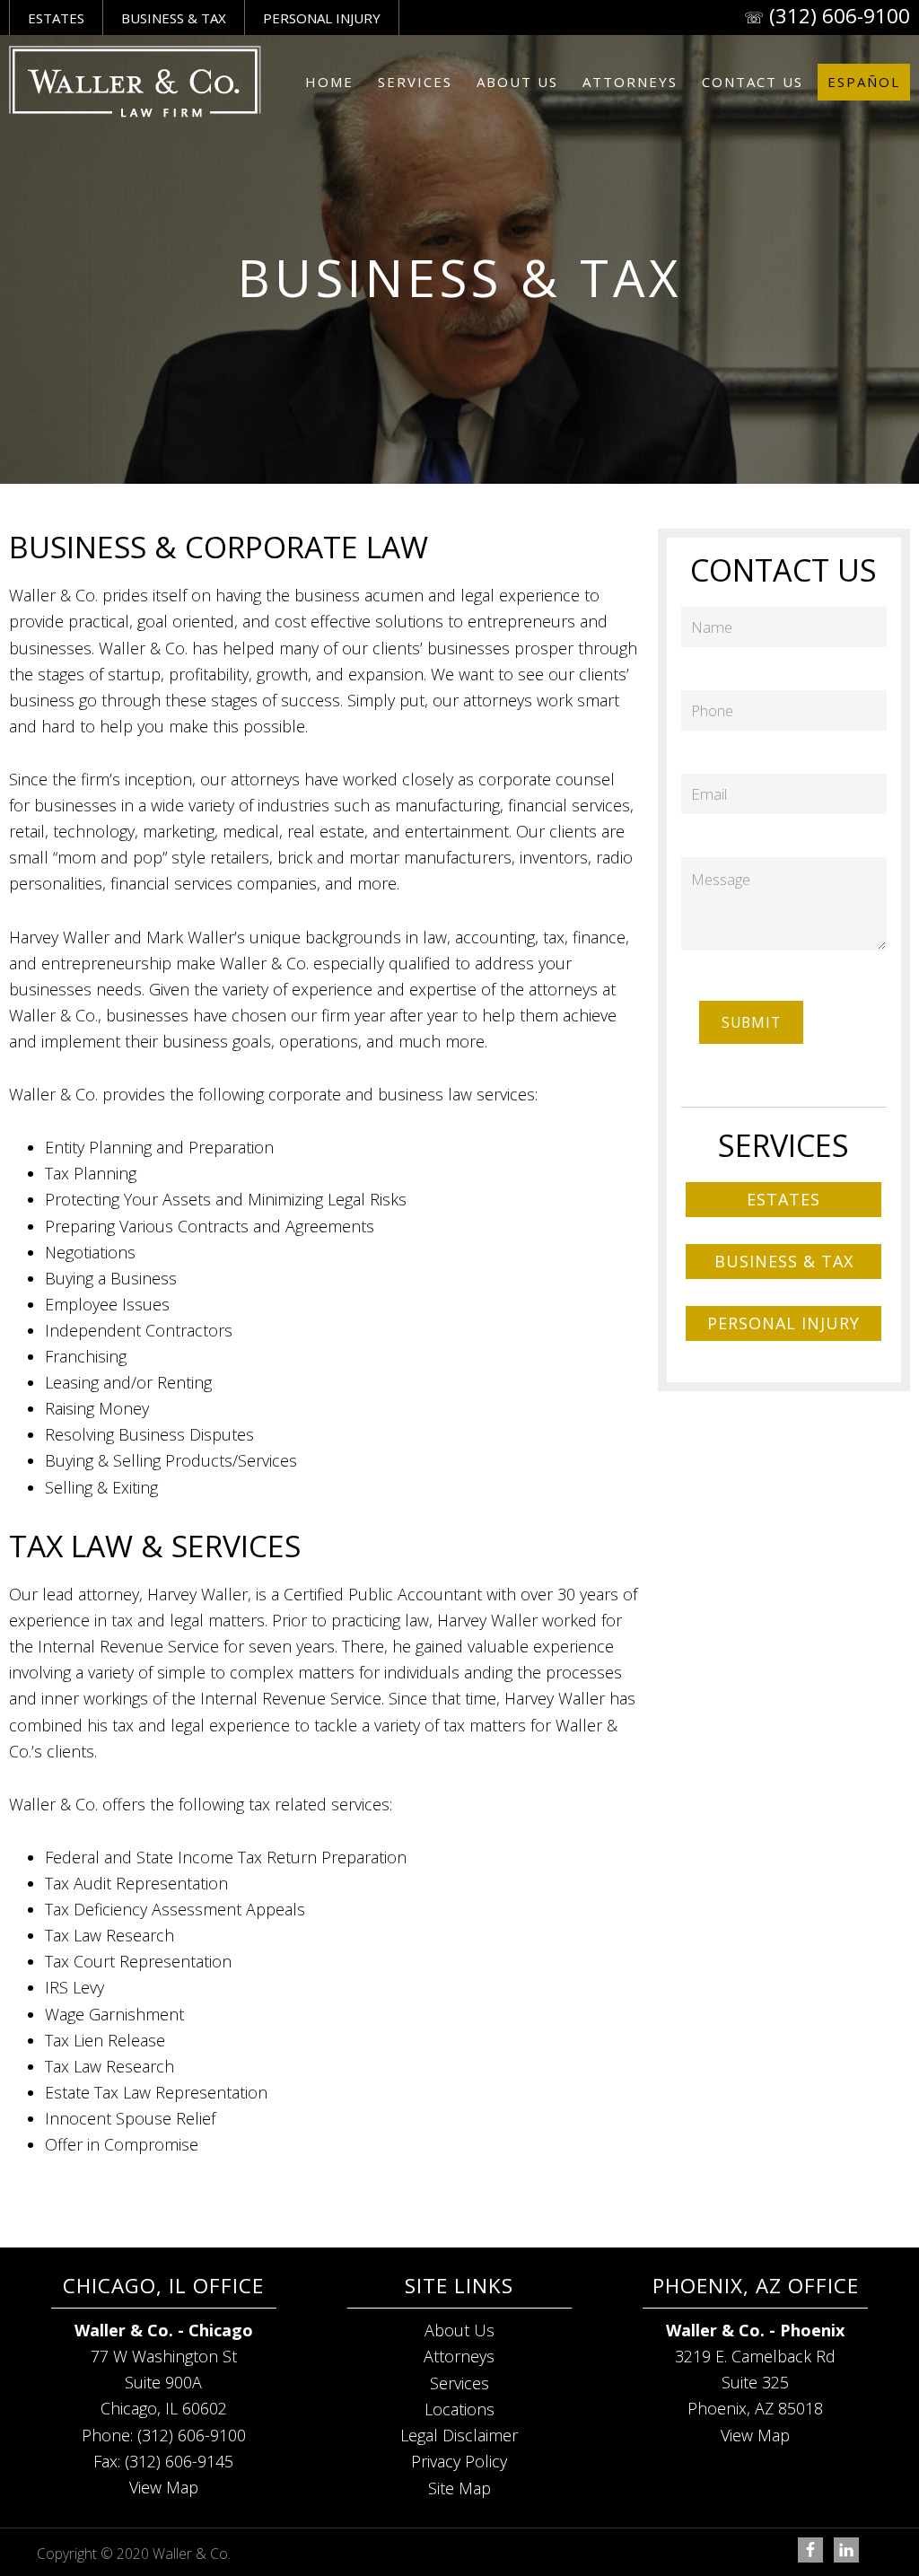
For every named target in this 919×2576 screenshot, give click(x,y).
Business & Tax (174, 18)
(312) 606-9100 (840, 16)
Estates (56, 18)
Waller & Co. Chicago (135, 82)
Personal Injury (322, 18)
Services (459, 2383)
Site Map (459, 2488)
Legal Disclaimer (459, 2435)
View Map (164, 2487)
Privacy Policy (459, 2461)
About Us (459, 2330)
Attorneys (459, 2356)
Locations (459, 2409)
